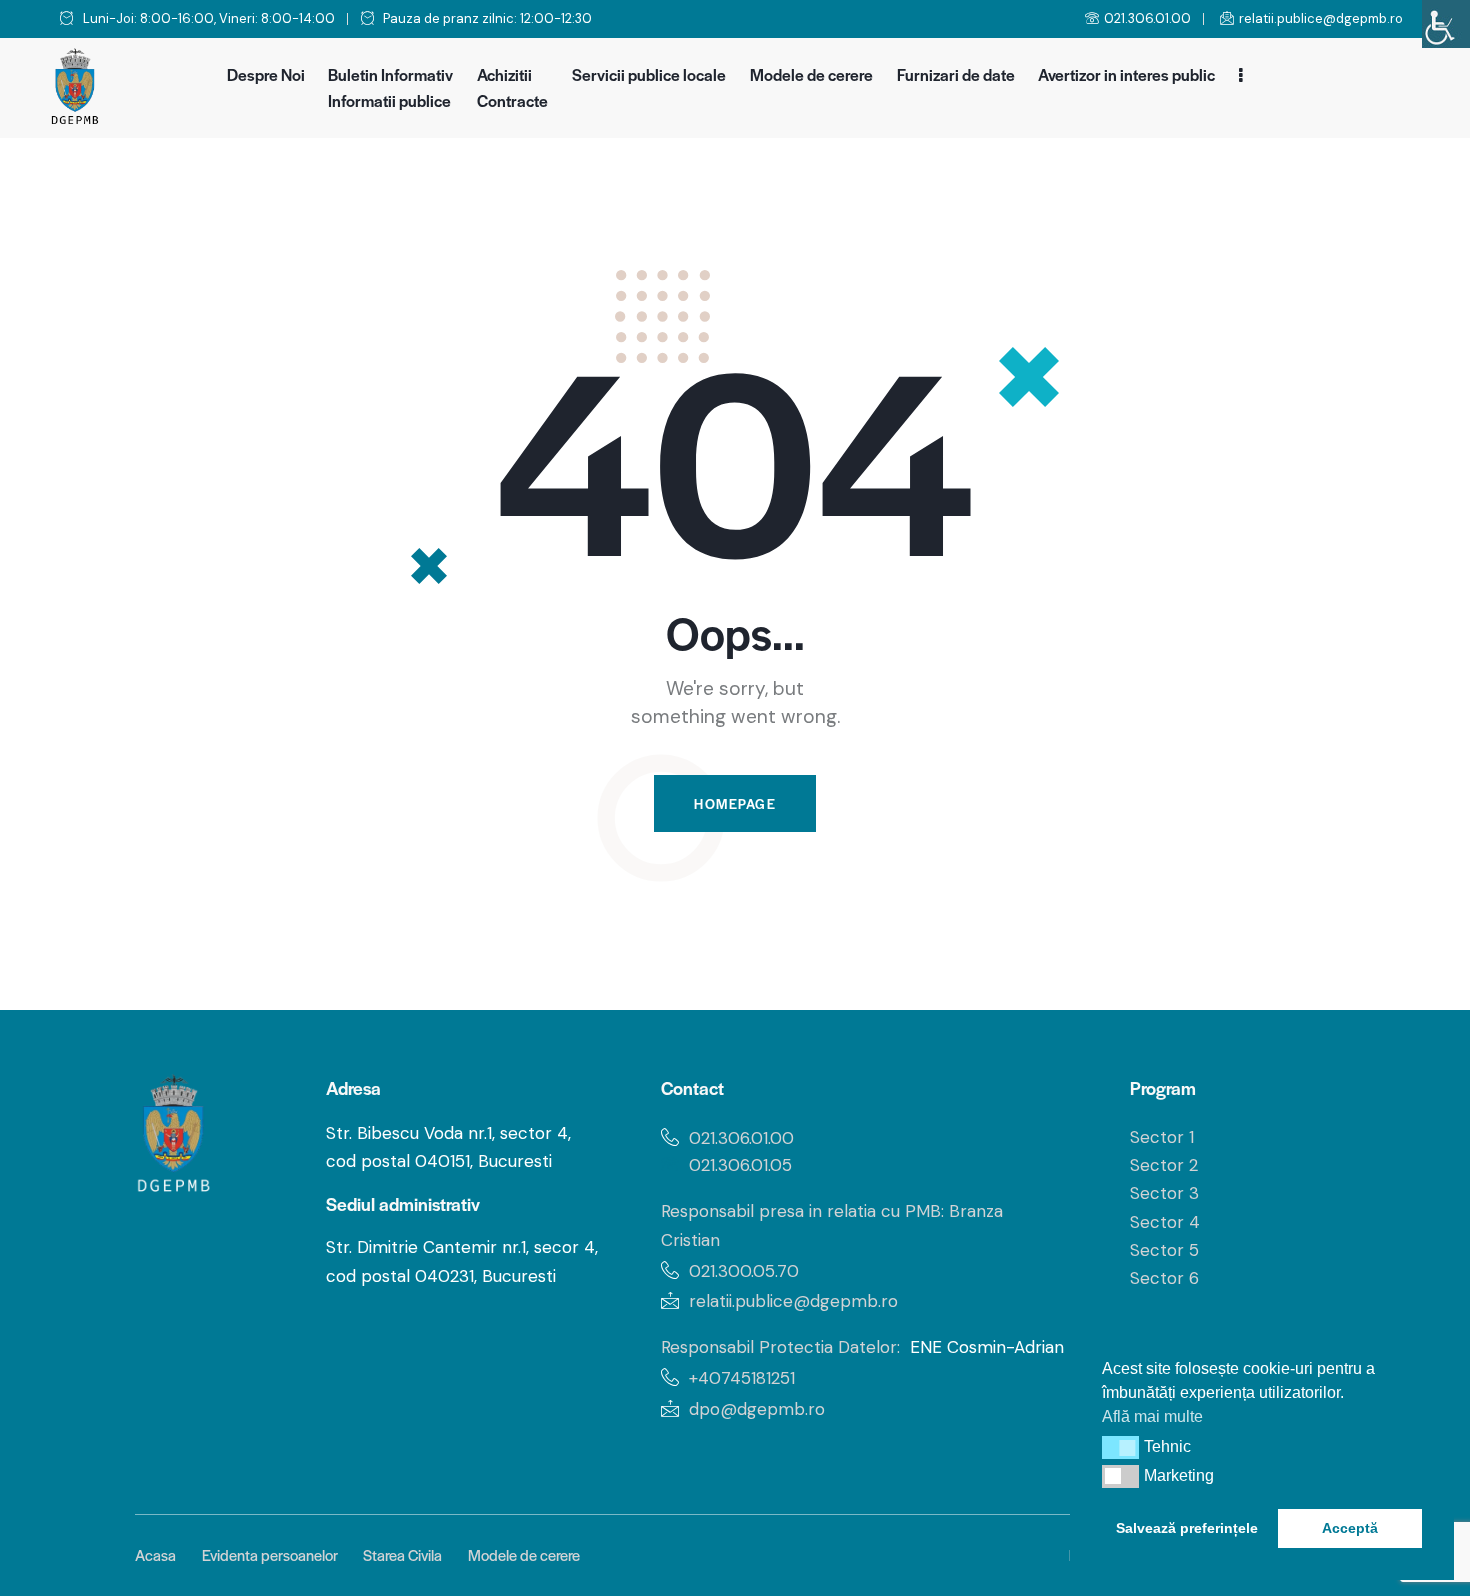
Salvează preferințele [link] (1187, 1528)
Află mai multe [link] (1152, 1416)
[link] (1446, 24)
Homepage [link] (735, 803)
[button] (1120, 1447)
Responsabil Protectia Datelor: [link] (780, 1347)
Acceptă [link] (1350, 1528)
